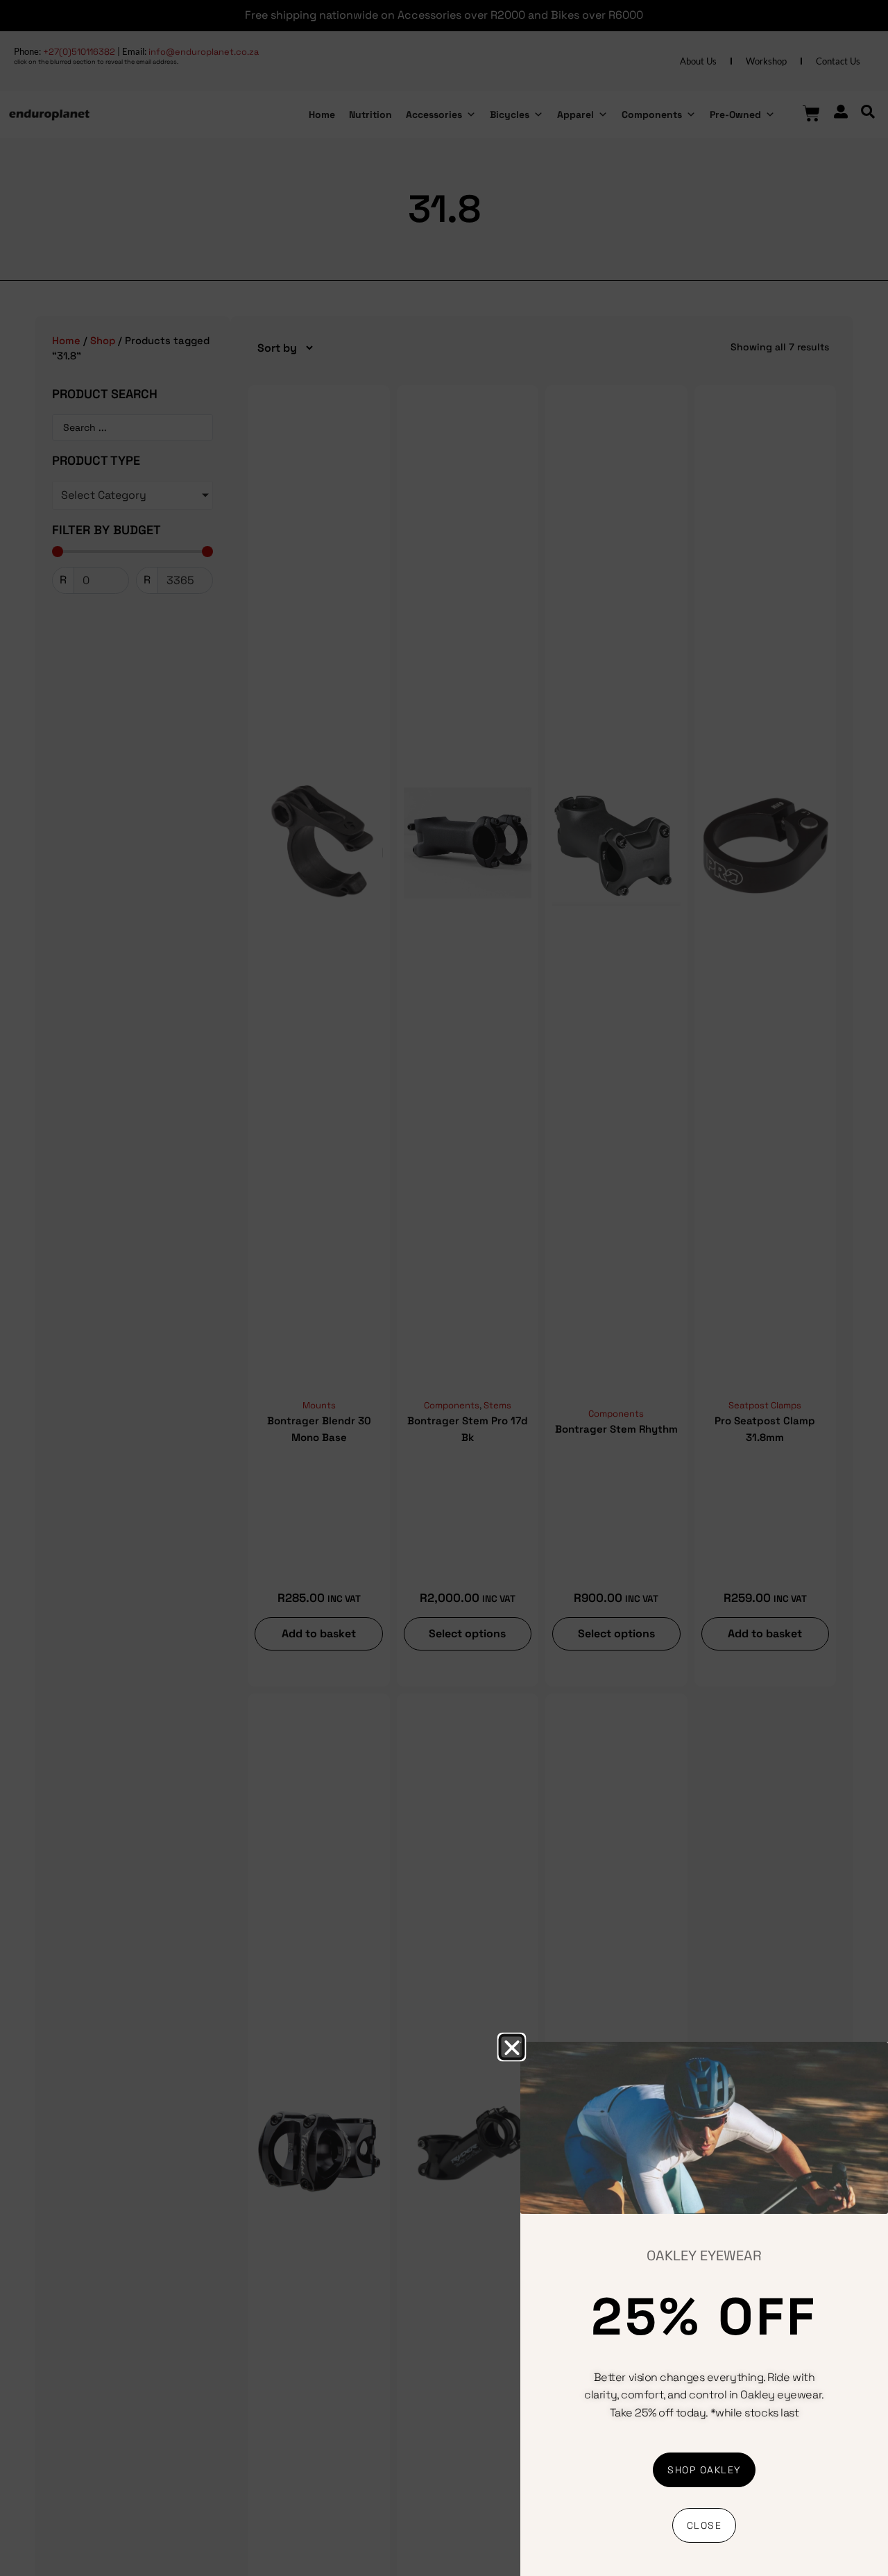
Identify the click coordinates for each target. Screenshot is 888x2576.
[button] (511, 2047)
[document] (444, 1288)
